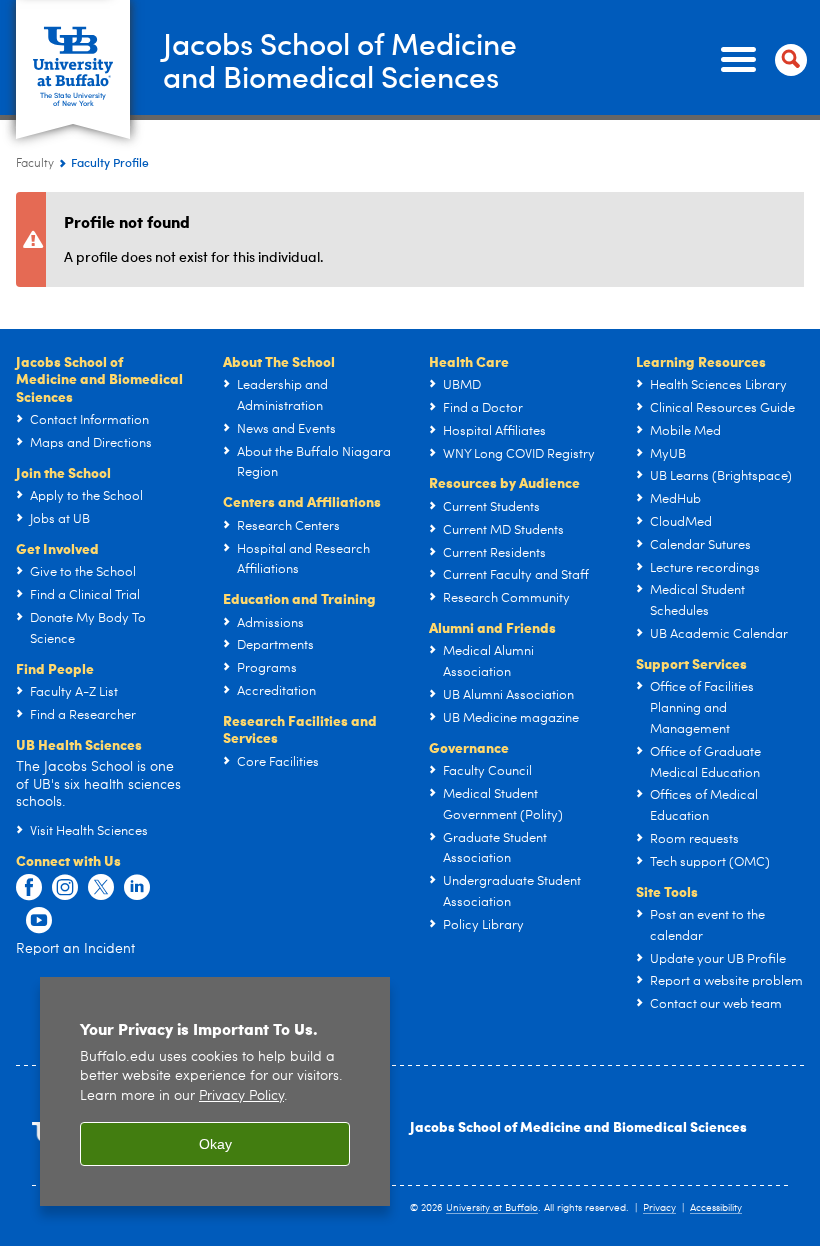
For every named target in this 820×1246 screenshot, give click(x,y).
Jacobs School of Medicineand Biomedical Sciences (340, 59)
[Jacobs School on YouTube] (39, 921)
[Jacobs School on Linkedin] (137, 888)
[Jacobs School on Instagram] (65, 888)
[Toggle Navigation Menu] (760, 60)
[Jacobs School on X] (101, 888)
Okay (215, 1144)
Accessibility (716, 1208)
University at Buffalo (492, 1208)
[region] (215, 1091)
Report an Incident (75, 949)
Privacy (659, 1208)
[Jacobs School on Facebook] (29, 888)
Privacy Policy (241, 1096)
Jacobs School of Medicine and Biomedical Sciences (578, 1126)
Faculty (35, 164)
